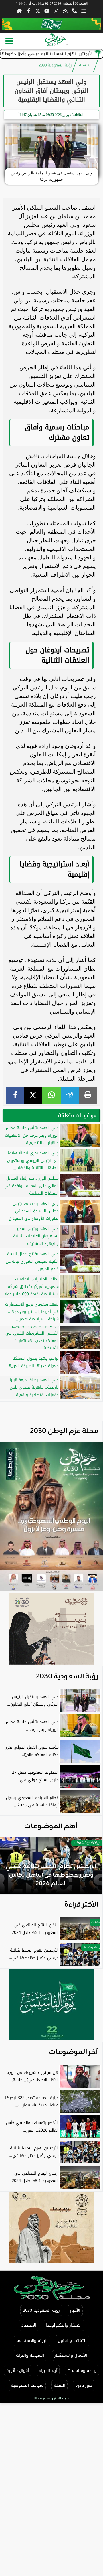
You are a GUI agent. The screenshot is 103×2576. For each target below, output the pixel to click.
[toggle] (9, 41)
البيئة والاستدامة (32, 2341)
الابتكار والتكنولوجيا (64, 2325)
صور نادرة (84, 2385)
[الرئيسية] (19, 11)
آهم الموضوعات (51, 1826)
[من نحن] (74, 11)
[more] (84, 11)
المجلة (60, 2385)
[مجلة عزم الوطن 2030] (51, 24)
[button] (12, 1868)
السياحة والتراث (30, 2355)
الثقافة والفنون (72, 2341)
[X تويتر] (38, 11)
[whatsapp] (51, 1096)
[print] (88, 1096)
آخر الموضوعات (74, 2052)
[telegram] (70, 1096)
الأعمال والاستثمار (71, 2355)
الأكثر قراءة (81, 1905)
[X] (33, 1096)
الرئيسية (86, 65)
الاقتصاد (29, 2325)
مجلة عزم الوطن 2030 (64, 1431)
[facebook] (15, 1096)
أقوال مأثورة (18, 2371)
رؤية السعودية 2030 (55, 65)
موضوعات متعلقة (77, 1115)
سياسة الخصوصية (27, 2385)
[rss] (65, 11)
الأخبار (75, 2310)
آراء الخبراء (48, 2371)
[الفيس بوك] (29, 11)
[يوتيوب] (47, 11)
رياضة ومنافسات (82, 2371)
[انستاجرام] (56, 11)
